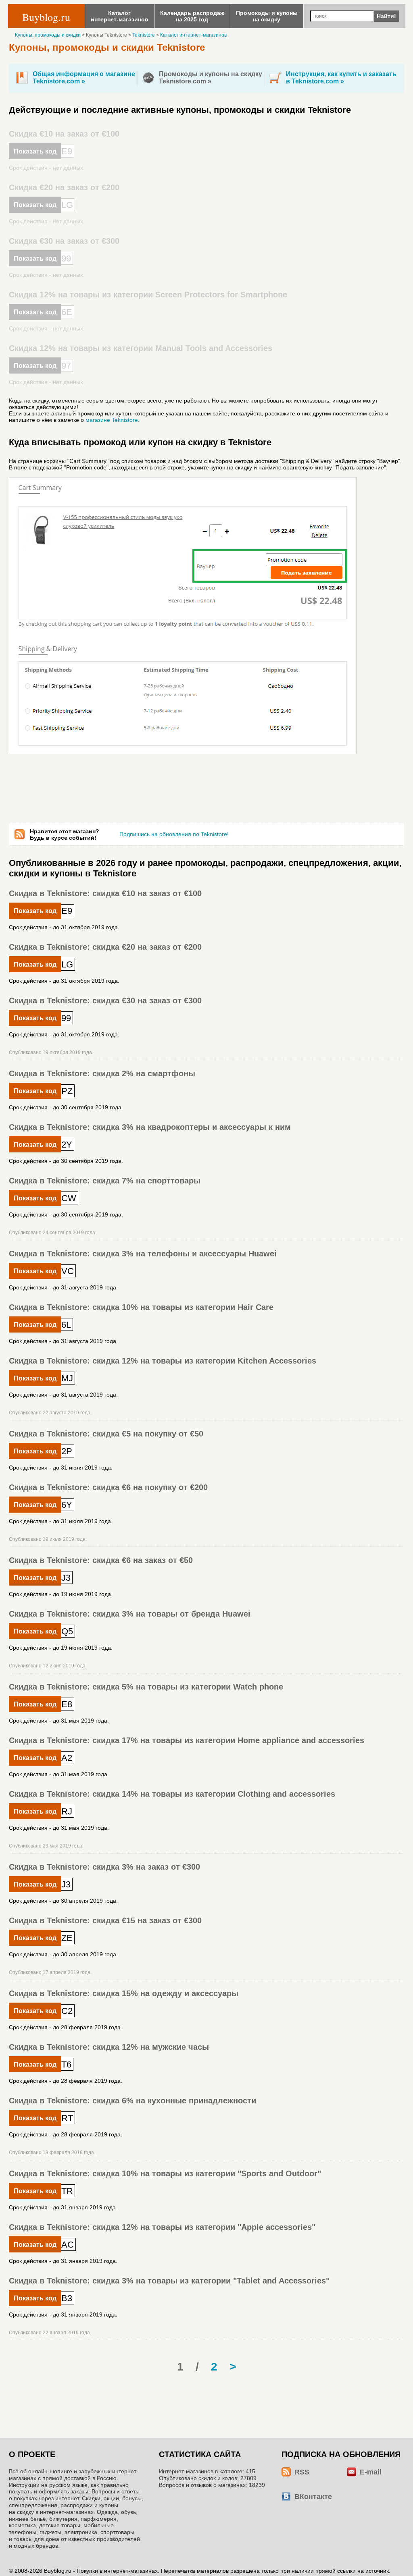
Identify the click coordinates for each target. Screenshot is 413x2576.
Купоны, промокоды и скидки (48, 35)
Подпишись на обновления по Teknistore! (174, 834)
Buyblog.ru (46, 17)
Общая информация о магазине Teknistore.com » (84, 78)
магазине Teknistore (112, 420)
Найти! (386, 16)
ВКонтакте (313, 2497)
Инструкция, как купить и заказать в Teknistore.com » (341, 78)
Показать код (35, 151)
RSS (302, 2472)
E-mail (371, 2472)
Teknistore (144, 35)
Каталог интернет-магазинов (193, 35)
